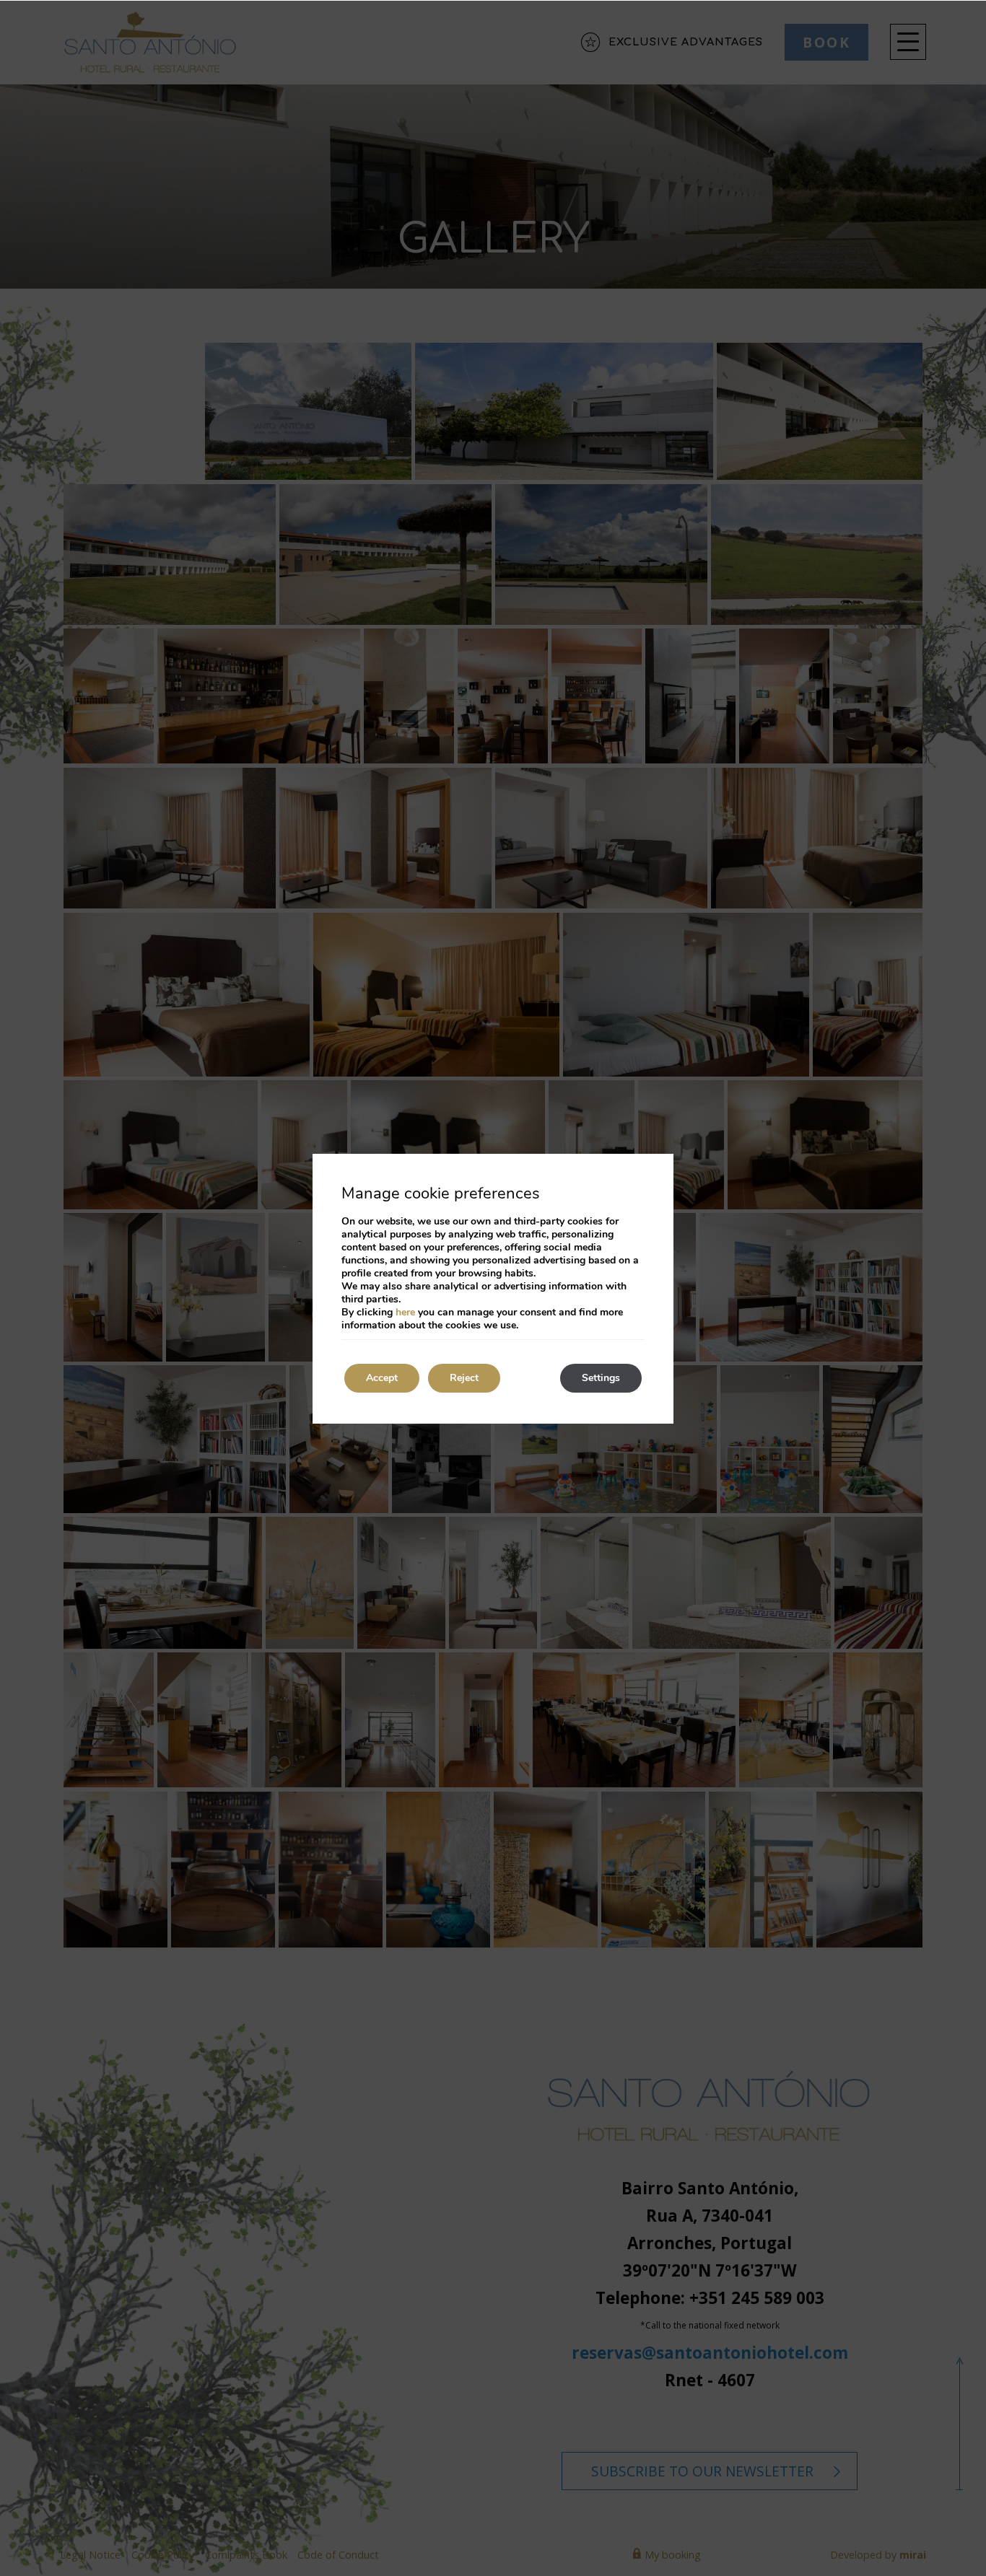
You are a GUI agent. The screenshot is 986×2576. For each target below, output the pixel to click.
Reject (464, 1378)
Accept (382, 1378)
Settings (601, 1378)
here (405, 1312)
